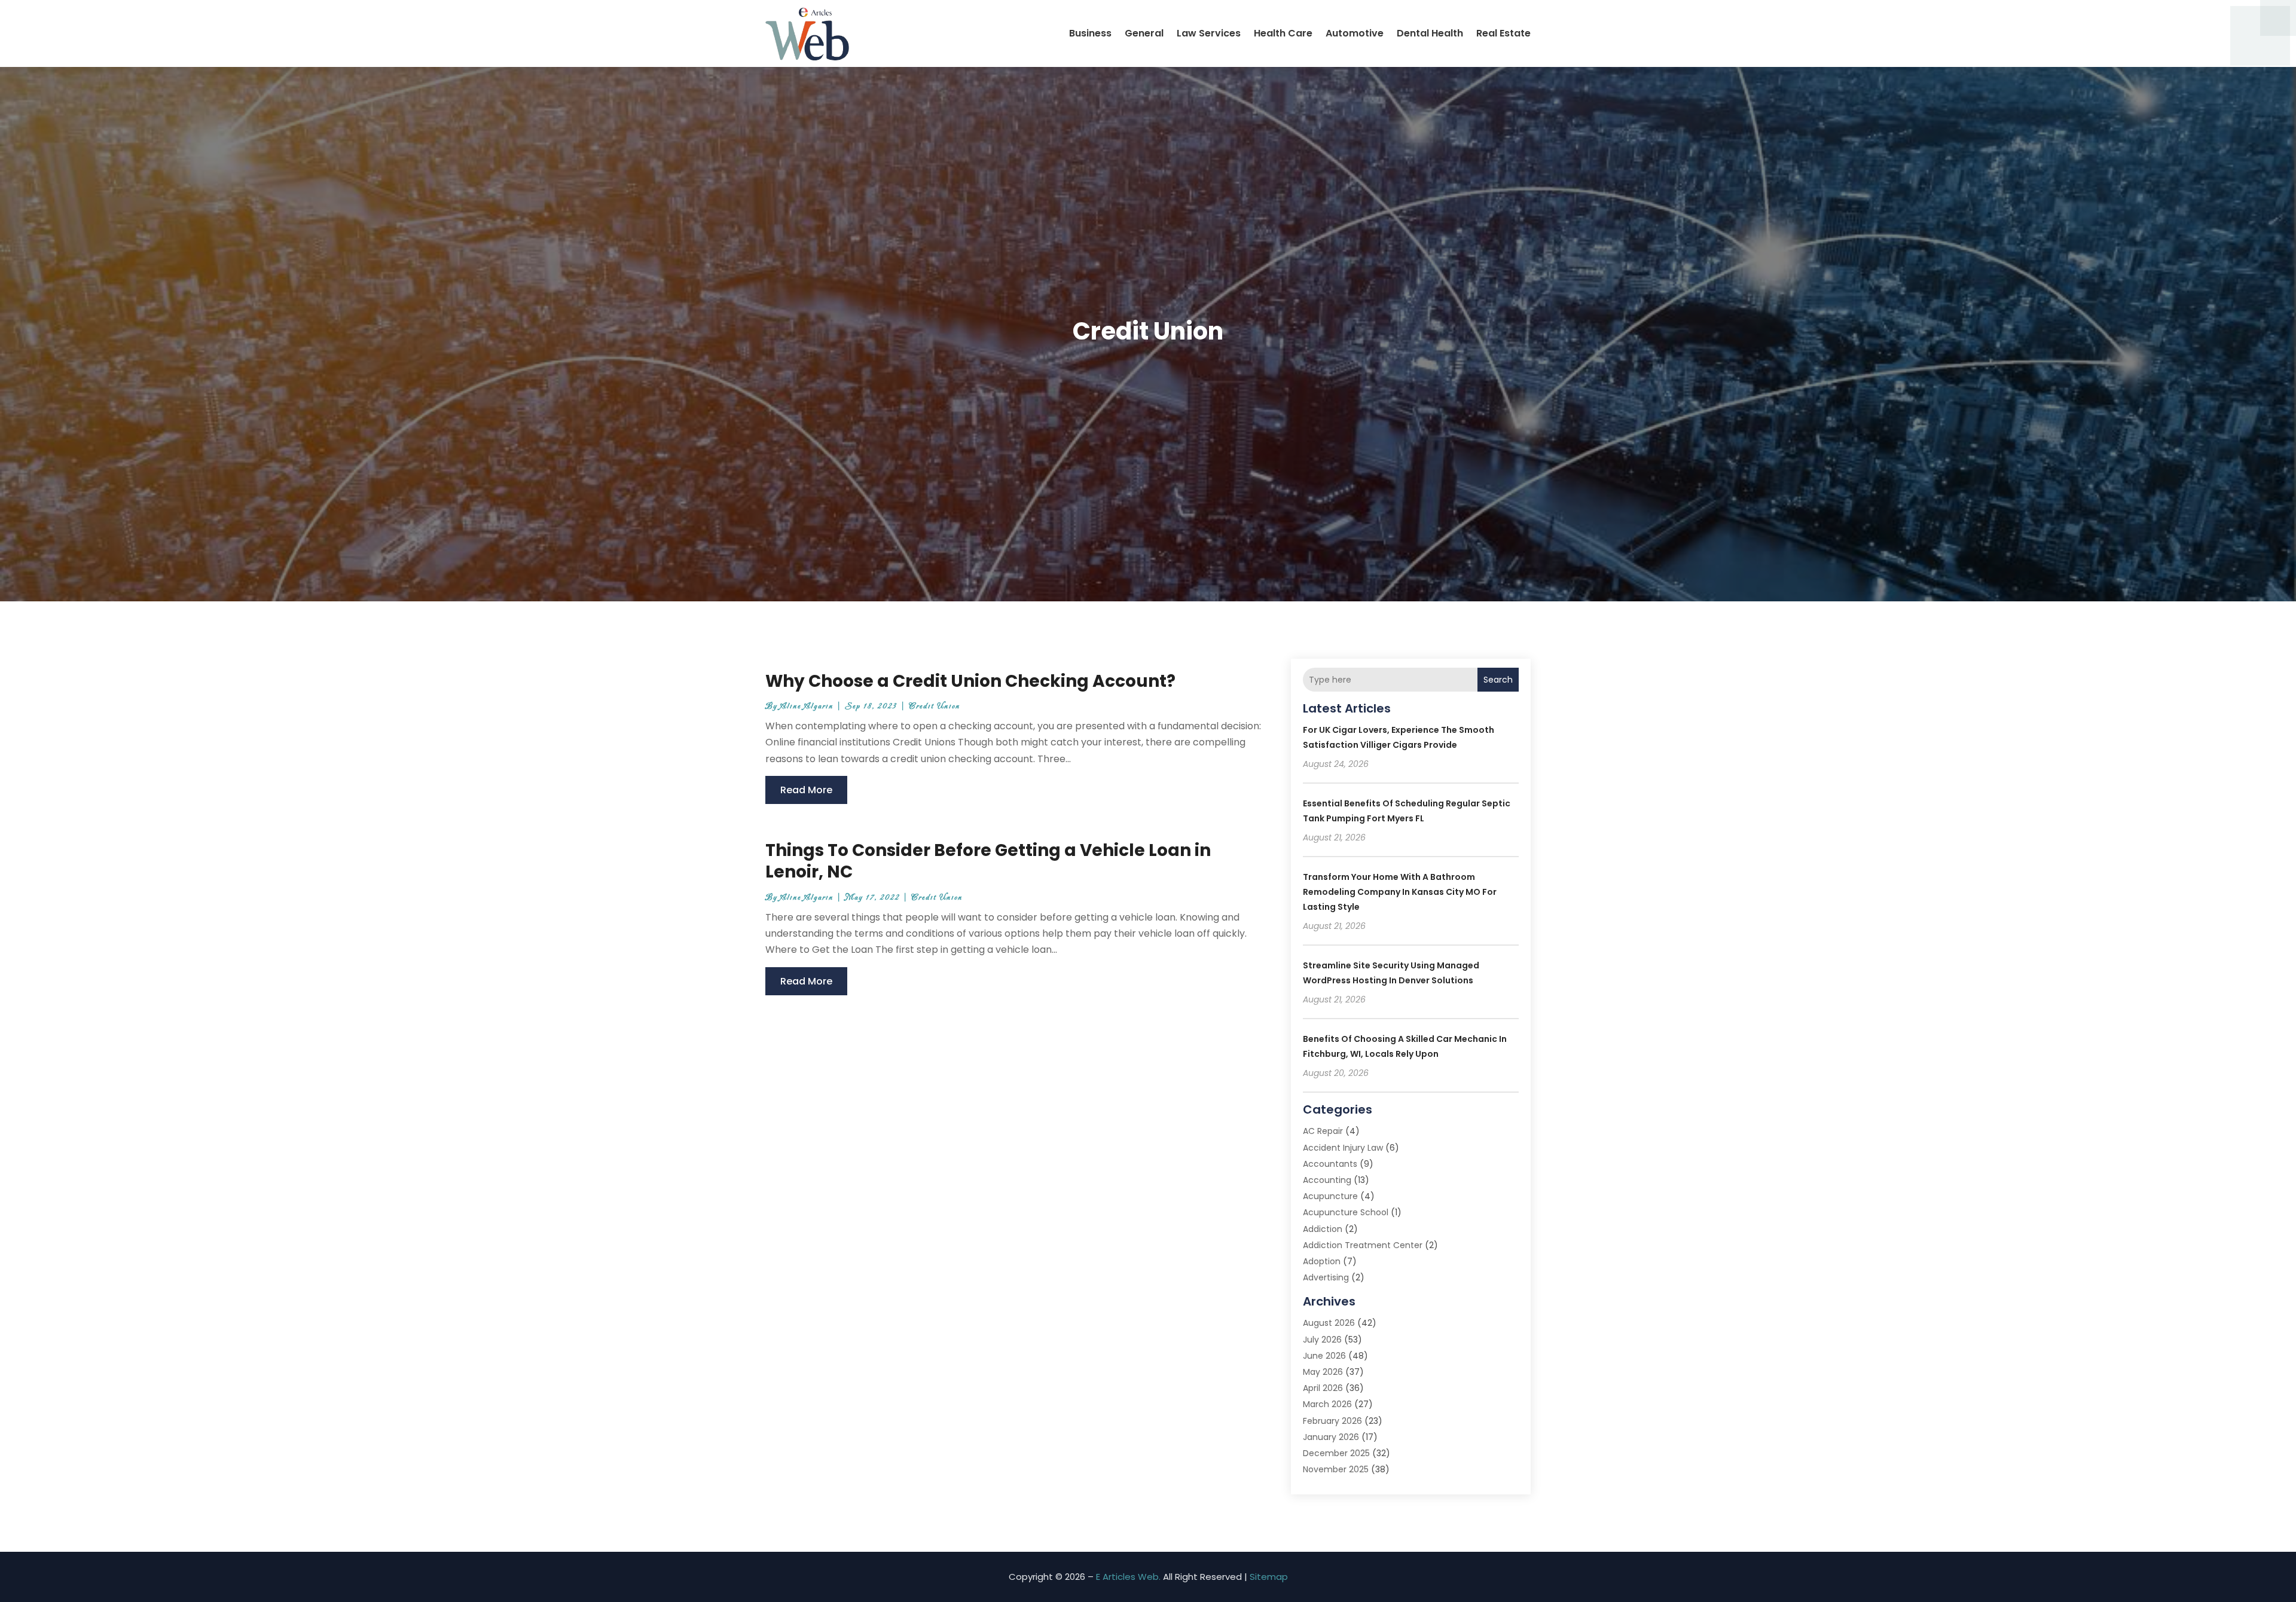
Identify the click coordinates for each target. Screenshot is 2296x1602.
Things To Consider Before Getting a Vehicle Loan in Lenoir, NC (988, 861)
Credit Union (935, 706)
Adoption (1322, 1261)
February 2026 (1332, 1421)
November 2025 (1336, 1469)
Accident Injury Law (1343, 1148)
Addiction (1323, 1229)
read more (806, 790)
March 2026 (1327, 1404)
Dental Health (1430, 33)
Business (1090, 33)
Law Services (1209, 33)
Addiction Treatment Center (1363, 1245)
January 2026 (1331, 1437)
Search (1498, 680)
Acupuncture (1330, 1196)
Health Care (1283, 33)
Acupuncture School (1346, 1212)
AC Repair (1323, 1131)
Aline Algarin (807, 706)
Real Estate (1503, 33)
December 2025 (1336, 1453)
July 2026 (1322, 1340)
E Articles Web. (1128, 1577)
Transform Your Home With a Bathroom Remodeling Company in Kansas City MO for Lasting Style (1400, 892)
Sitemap (1269, 1577)
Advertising (1326, 1277)
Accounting (1327, 1180)
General (1144, 33)
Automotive (1355, 33)
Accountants (1330, 1164)
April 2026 (1323, 1388)
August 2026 (1329, 1323)
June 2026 (1324, 1356)
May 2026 (1323, 1372)
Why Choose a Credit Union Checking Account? (970, 681)
